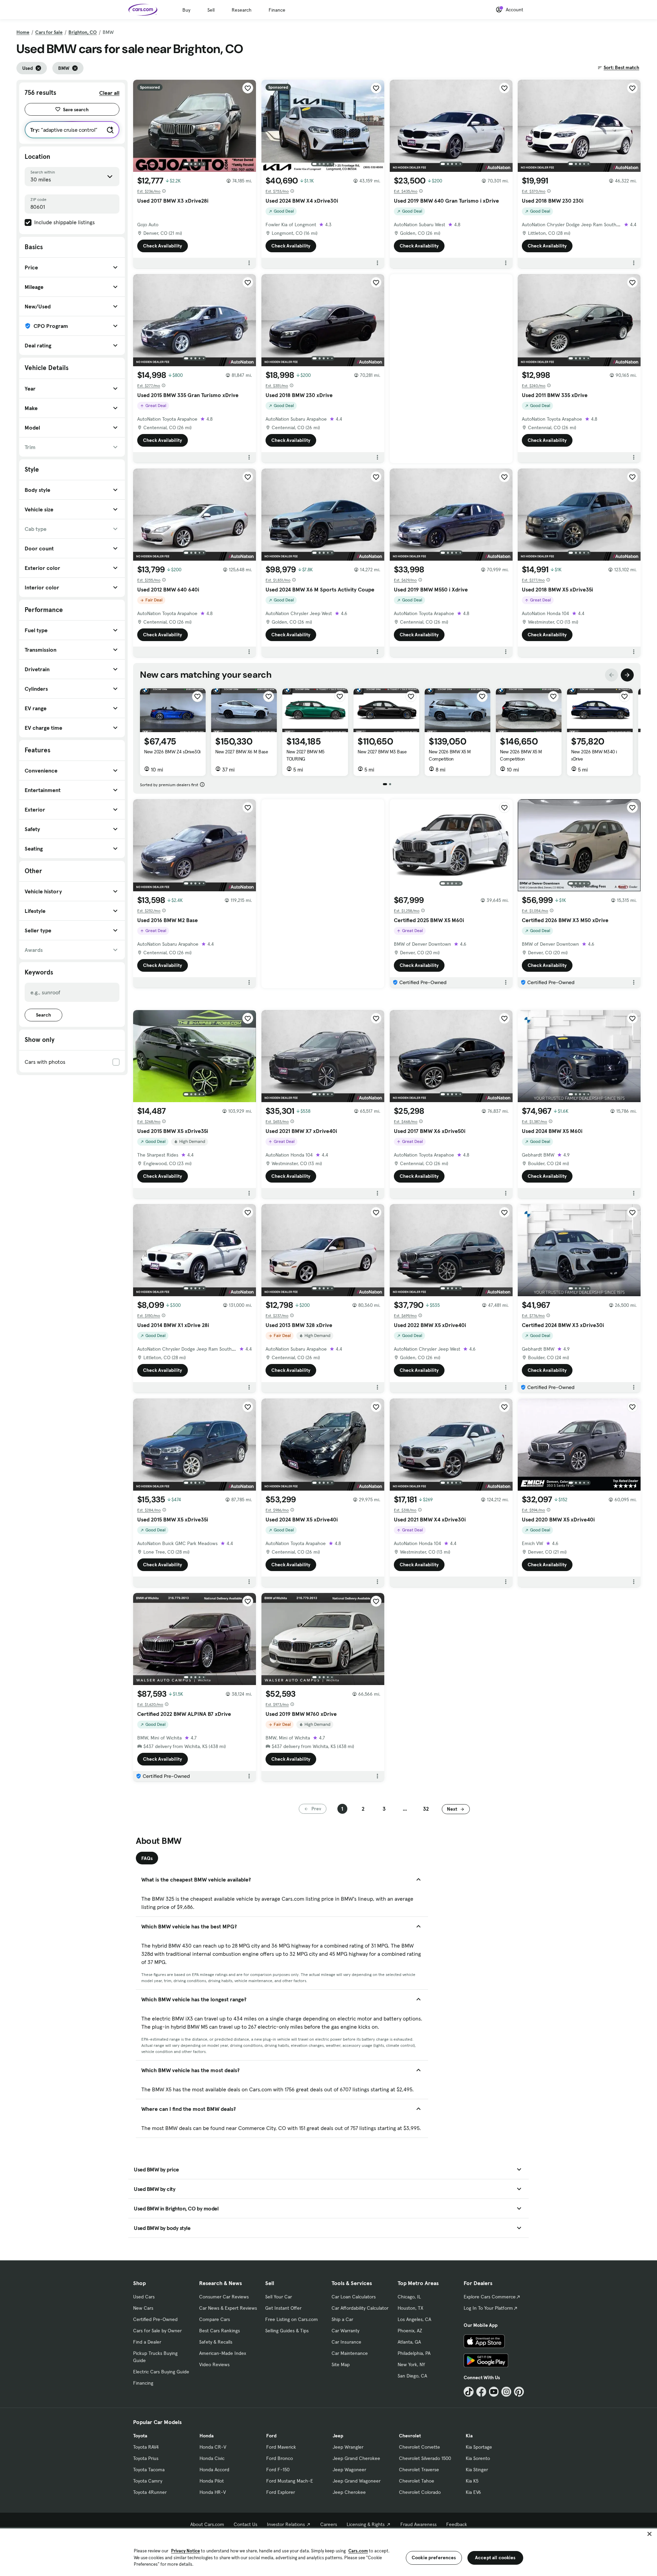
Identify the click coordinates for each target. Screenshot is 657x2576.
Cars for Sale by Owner (157, 2331)
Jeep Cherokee (349, 2492)
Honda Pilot (212, 2481)
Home (23, 32)
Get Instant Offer (283, 2308)
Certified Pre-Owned (155, 2319)
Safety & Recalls (216, 2342)
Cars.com (358, 2551)
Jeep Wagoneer (349, 2470)
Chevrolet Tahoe (417, 2481)
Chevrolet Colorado (420, 2492)
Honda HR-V (213, 2492)
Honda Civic (212, 2458)
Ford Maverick (281, 2447)
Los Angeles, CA (414, 2319)
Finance (277, 10)
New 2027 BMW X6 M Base (242, 752)
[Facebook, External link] (481, 2392)
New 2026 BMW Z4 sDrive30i (172, 752)
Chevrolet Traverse (419, 2470)
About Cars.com (207, 2524)
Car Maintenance (350, 2353)
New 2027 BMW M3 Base (382, 752)
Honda (207, 2436)
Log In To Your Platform (488, 2308)
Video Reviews (214, 2364)
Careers (329, 2524)
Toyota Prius (146, 2458)
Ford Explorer (281, 2492)
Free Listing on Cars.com (292, 2319)
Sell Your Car (279, 2297)
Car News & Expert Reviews (228, 2308)
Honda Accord (214, 2470)
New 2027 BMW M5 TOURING (305, 755)
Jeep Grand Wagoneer (357, 2481)
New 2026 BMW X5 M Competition (450, 755)
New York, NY (411, 2364)
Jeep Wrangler (348, 2447)
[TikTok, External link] (469, 2392)
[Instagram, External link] (506, 2392)
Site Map (341, 2364)
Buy (186, 10)
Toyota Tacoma (149, 2470)
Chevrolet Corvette (420, 2447)
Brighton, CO (83, 32)
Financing (143, 2383)
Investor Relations (286, 2524)
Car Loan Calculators (354, 2297)
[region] (328, 2552)
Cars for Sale (49, 32)
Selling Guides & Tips (287, 2331)
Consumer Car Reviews (224, 2297)
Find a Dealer (147, 2342)
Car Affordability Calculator (360, 2308)
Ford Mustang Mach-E (290, 2481)
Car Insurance (346, 2342)
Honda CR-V (213, 2447)
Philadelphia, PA (414, 2353)
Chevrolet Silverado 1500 (425, 2458)
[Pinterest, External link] (519, 2392)
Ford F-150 (278, 2470)
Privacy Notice (185, 2551)
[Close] (649, 2534)
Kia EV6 (473, 2492)
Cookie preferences (434, 2558)
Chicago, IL (409, 2297)
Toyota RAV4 (146, 2447)
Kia (469, 2436)
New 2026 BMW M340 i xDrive (594, 755)
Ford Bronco (280, 2458)
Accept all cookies (495, 2558)
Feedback (457, 2524)
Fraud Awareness (418, 2524)
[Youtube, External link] (494, 2392)
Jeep (338, 2436)
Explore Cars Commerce (490, 2297)
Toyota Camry (148, 2481)
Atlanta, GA (409, 2342)
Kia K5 (472, 2481)
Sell (211, 10)
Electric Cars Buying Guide (161, 2372)
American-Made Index (223, 2353)
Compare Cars (215, 2319)
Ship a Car (342, 2319)
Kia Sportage (479, 2447)
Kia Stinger (477, 2470)
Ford (271, 2436)
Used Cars (144, 2297)
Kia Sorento (478, 2458)
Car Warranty (345, 2331)
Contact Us (246, 2524)
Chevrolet (410, 2436)
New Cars (143, 2308)
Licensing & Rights (366, 2524)
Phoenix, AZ (410, 2331)
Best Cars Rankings (220, 2331)
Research (242, 10)
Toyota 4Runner (150, 2492)
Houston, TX (410, 2308)
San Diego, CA (412, 2376)
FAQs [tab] (147, 1858)
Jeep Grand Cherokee (356, 2458)
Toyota (140, 2436)
